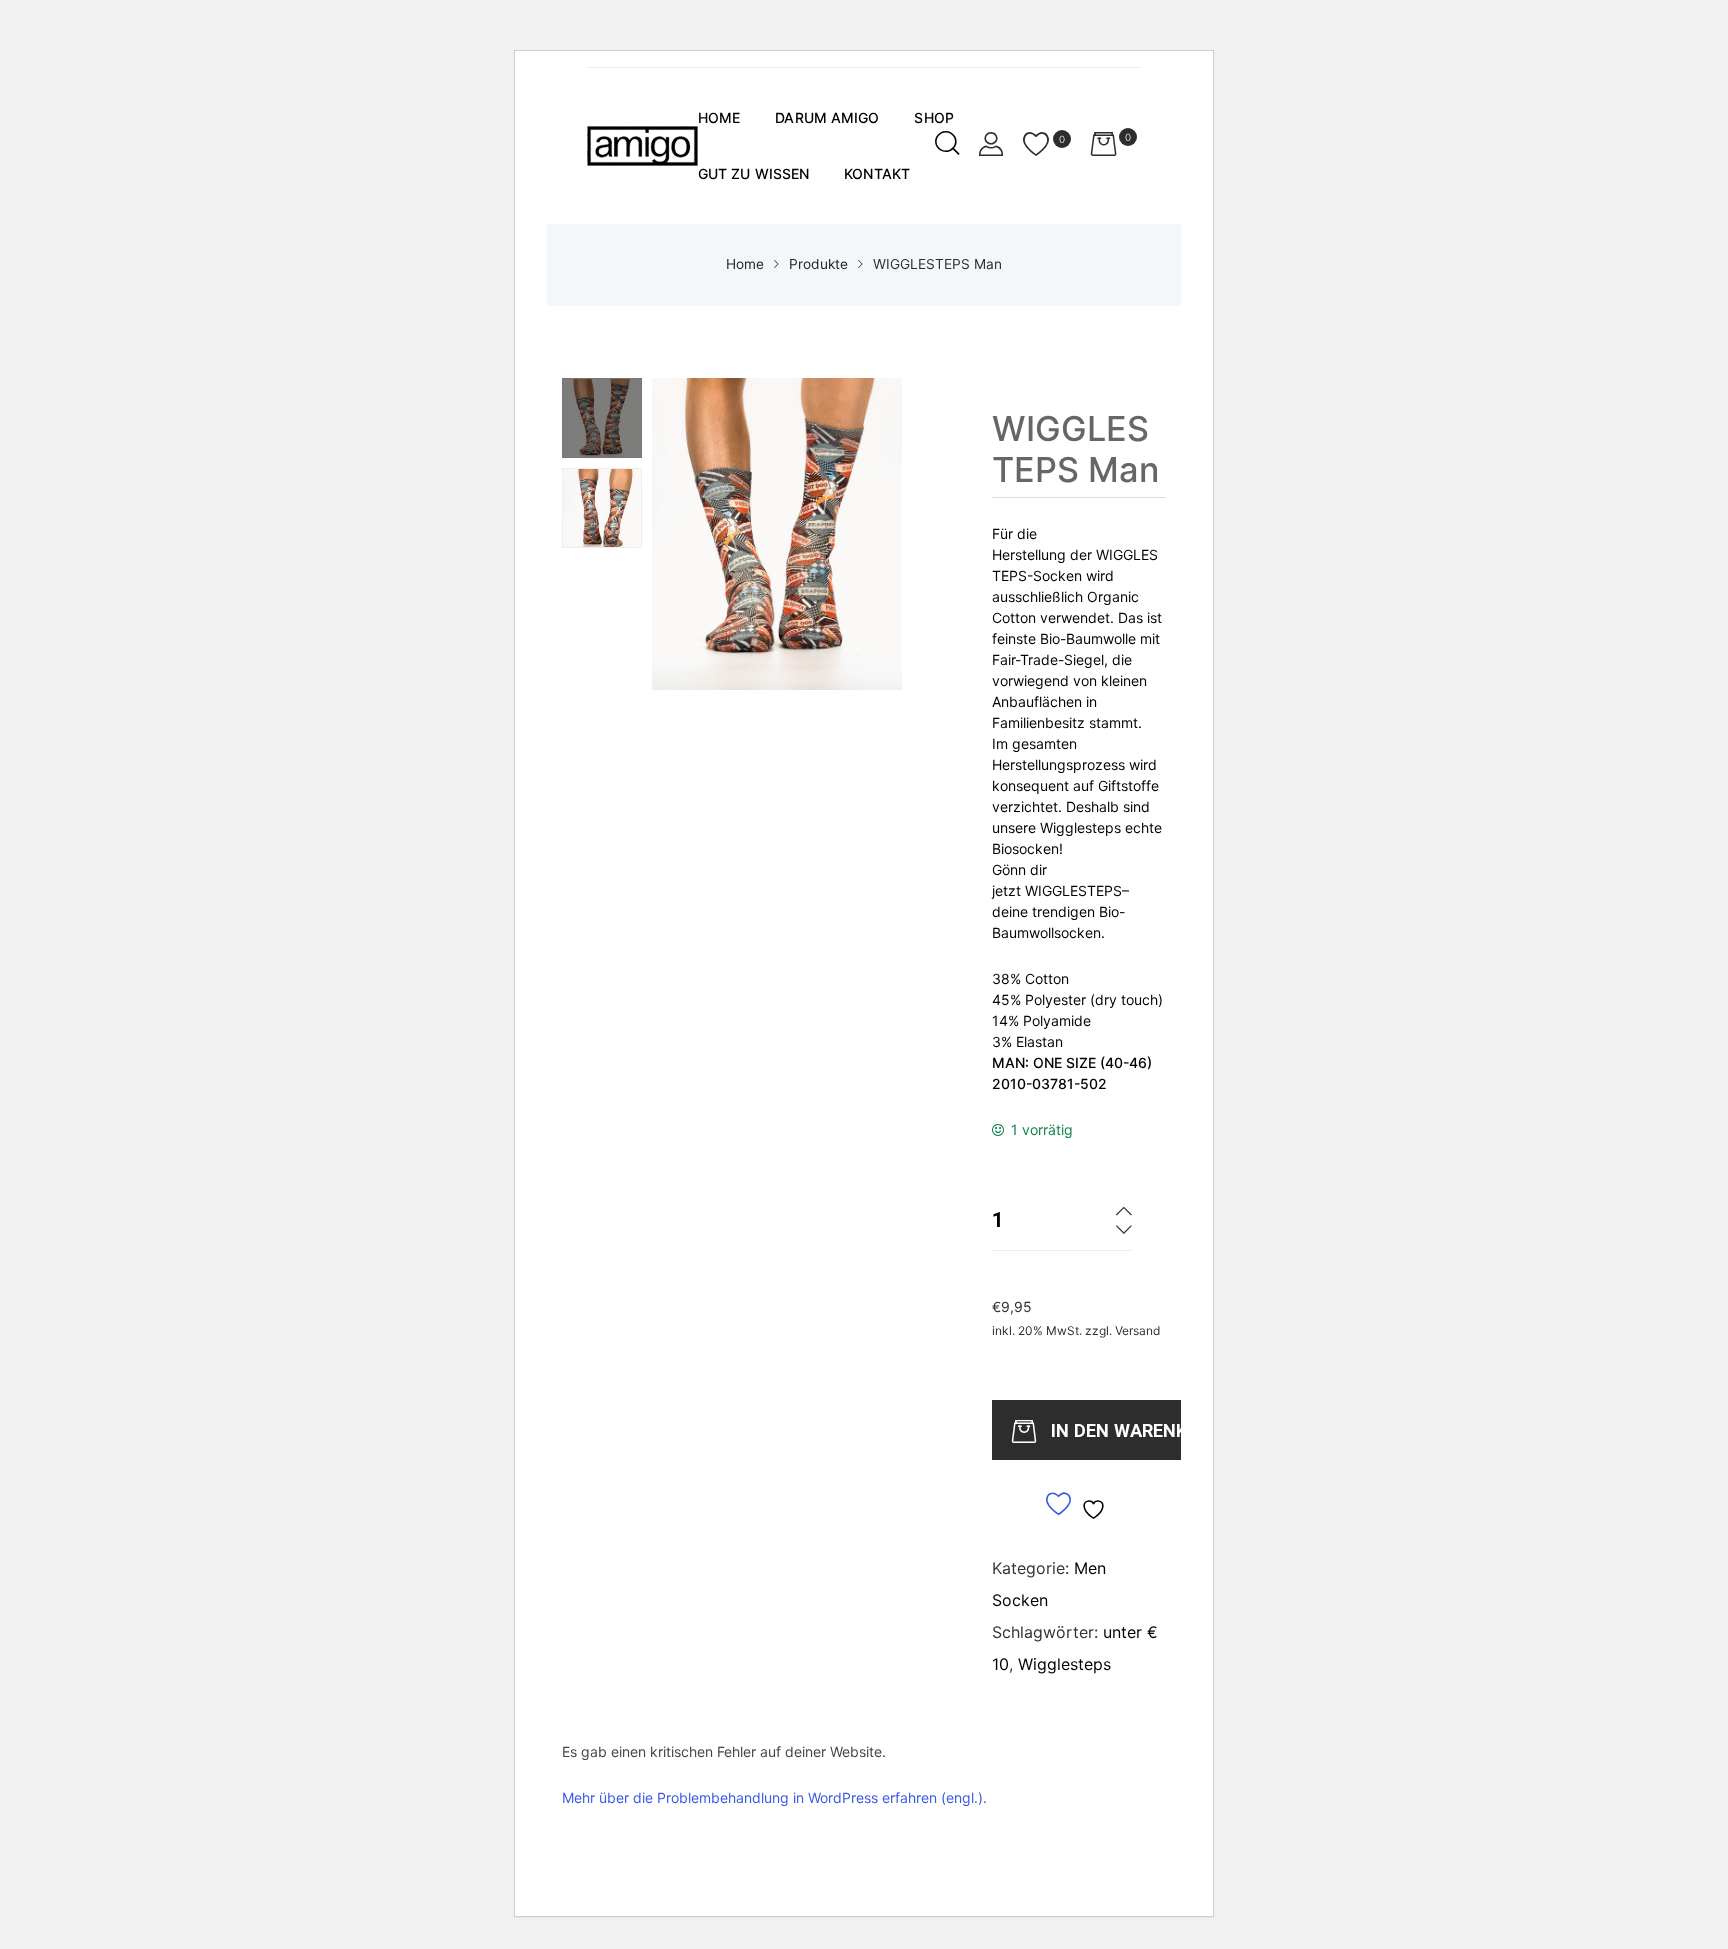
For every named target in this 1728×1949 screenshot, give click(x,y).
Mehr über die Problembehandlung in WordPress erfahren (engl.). (774, 1797)
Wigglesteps (1064, 1664)
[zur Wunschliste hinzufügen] (1078, 1505)
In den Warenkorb (1121, 1430)
